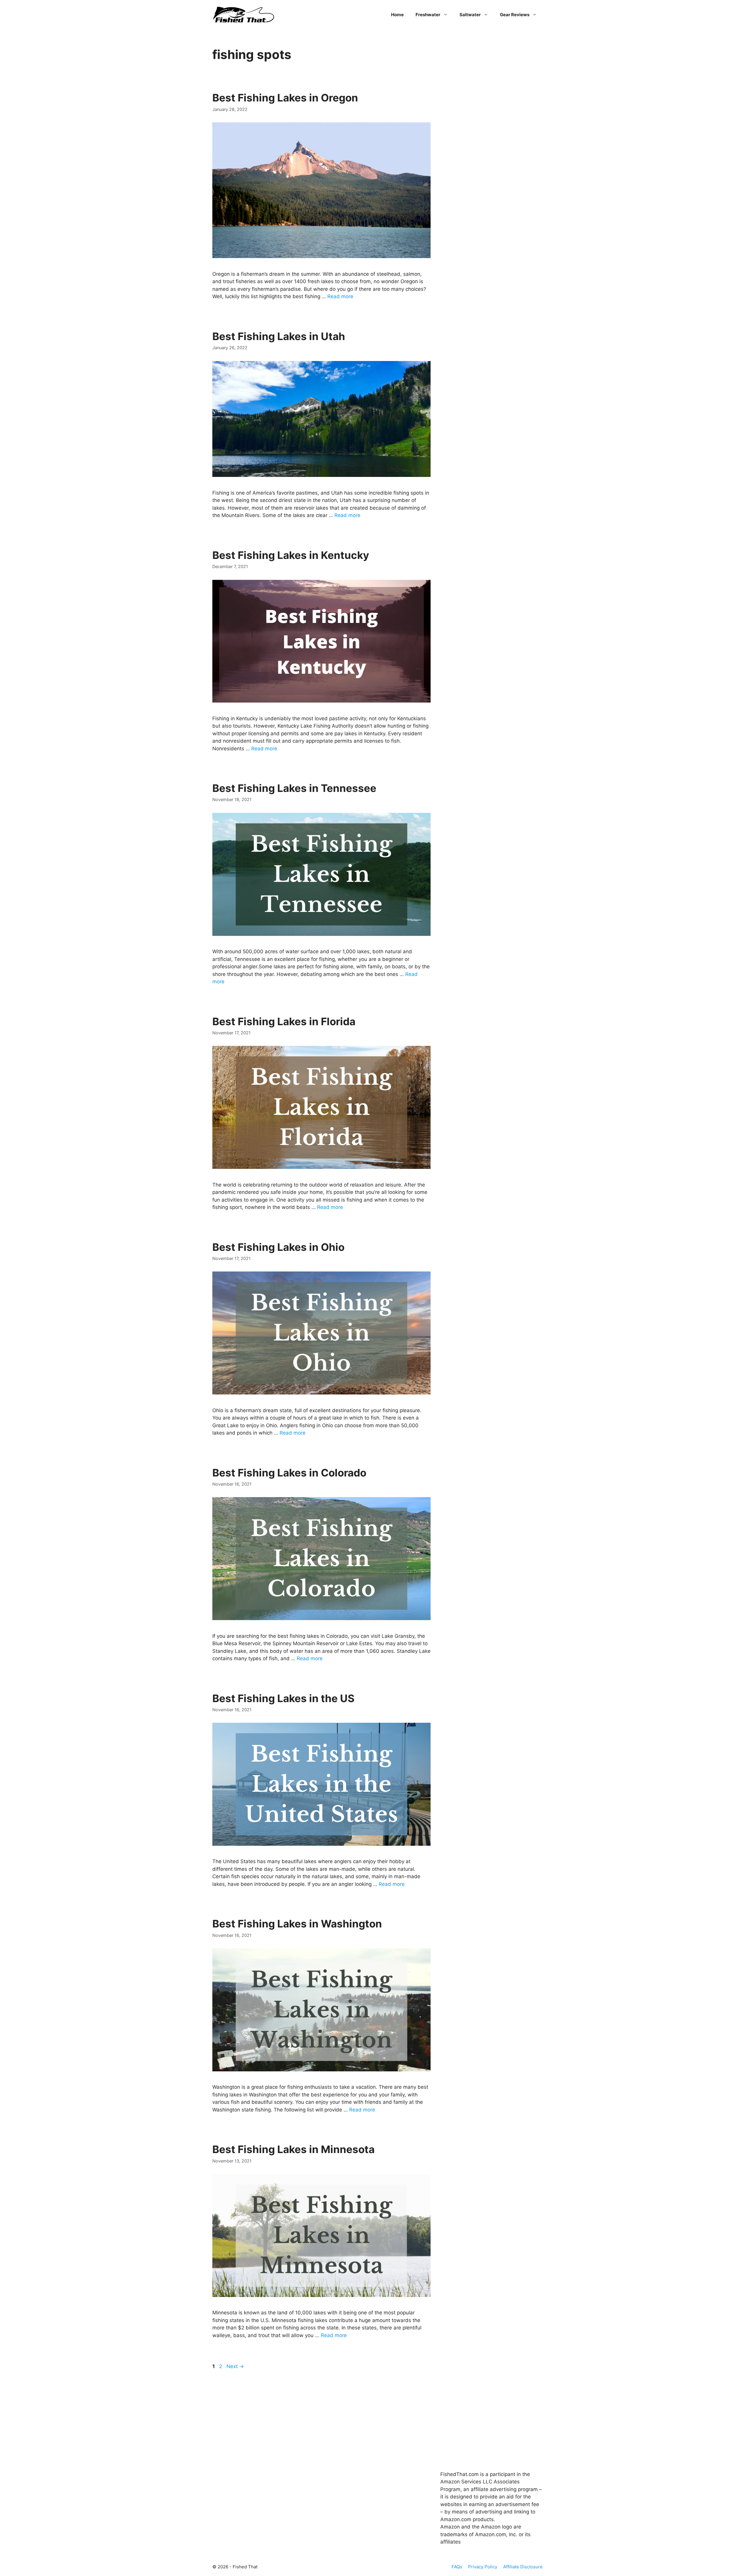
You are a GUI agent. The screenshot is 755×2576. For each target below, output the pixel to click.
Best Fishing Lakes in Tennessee (294, 788)
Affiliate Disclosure (523, 2567)
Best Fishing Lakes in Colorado (289, 1473)
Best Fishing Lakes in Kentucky (291, 555)
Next (235, 2366)
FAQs (457, 2567)
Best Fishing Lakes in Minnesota (293, 2149)
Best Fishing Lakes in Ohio (278, 1247)
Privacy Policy (483, 2567)
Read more (340, 296)
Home (397, 15)
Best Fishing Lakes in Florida (284, 1021)
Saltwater (470, 15)
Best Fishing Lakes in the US (283, 1698)
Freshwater (428, 15)
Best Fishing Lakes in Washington (297, 1924)
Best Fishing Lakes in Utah (279, 336)
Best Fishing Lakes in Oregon (285, 98)
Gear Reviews (515, 15)
